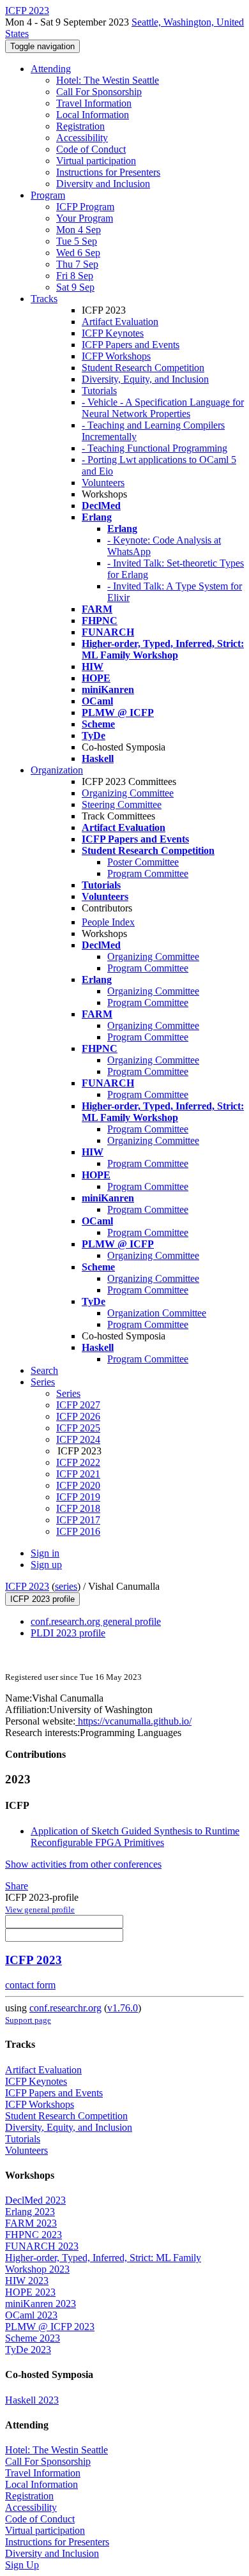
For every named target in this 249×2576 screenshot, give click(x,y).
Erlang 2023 (30, 2212)
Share (17, 1886)
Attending (51, 69)
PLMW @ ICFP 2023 (50, 2327)
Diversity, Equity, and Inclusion (145, 379)
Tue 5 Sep (77, 241)
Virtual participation (96, 161)
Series (68, 1393)
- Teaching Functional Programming (155, 448)
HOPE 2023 (30, 2292)
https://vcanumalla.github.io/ (133, 1721)
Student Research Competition (143, 368)
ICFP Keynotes (113, 333)
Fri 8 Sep (75, 276)
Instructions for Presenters (108, 172)
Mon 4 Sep (79, 230)
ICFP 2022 (78, 1462)
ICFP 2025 (78, 1428)
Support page (28, 2020)
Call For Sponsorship (99, 92)
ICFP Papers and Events (131, 345)
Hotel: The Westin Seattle (108, 80)
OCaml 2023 (31, 2315)
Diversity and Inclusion (103, 184)
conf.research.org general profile (96, 1621)
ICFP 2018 (78, 1508)
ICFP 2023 (27, 1586)
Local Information (93, 115)
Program (48, 195)
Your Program (85, 218)
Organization (57, 770)
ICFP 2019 (78, 1497)
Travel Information (94, 103)
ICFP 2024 (78, 1439)
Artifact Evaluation (120, 322)
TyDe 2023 (28, 2350)
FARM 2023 (31, 2223)
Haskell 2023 (32, 2400)
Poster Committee (143, 862)
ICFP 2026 (78, 1416)
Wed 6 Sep (78, 253)
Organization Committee (157, 1313)
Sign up (46, 1565)
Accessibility (82, 138)
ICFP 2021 (78, 1474)
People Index (108, 922)
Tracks (44, 299)
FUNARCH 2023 (42, 2246)
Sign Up (22, 2565)
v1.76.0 (123, 2008)
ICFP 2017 (78, 1520)
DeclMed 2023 (35, 2200)
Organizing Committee (128, 793)
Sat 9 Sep (75, 287)
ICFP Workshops (116, 356)
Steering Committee (122, 804)
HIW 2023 (27, 2281)
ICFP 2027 (78, 1405)
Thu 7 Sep (77, 264)
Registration (80, 126)
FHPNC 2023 (34, 2235)
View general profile (40, 1909)
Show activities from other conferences (83, 1864)
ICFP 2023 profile (42, 1599)
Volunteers (103, 483)
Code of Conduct (91, 149)
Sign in (45, 1553)
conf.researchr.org (65, 2008)
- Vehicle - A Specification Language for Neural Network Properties (163, 408)
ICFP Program (85, 207)
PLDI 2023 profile (68, 1633)
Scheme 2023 (33, 2338)
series (66, 1586)
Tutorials (99, 391)
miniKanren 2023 (41, 2304)
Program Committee (148, 873)
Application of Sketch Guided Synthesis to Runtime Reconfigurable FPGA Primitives (135, 1837)
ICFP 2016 (78, 1531)
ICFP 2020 (78, 1485)
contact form (30, 1985)
